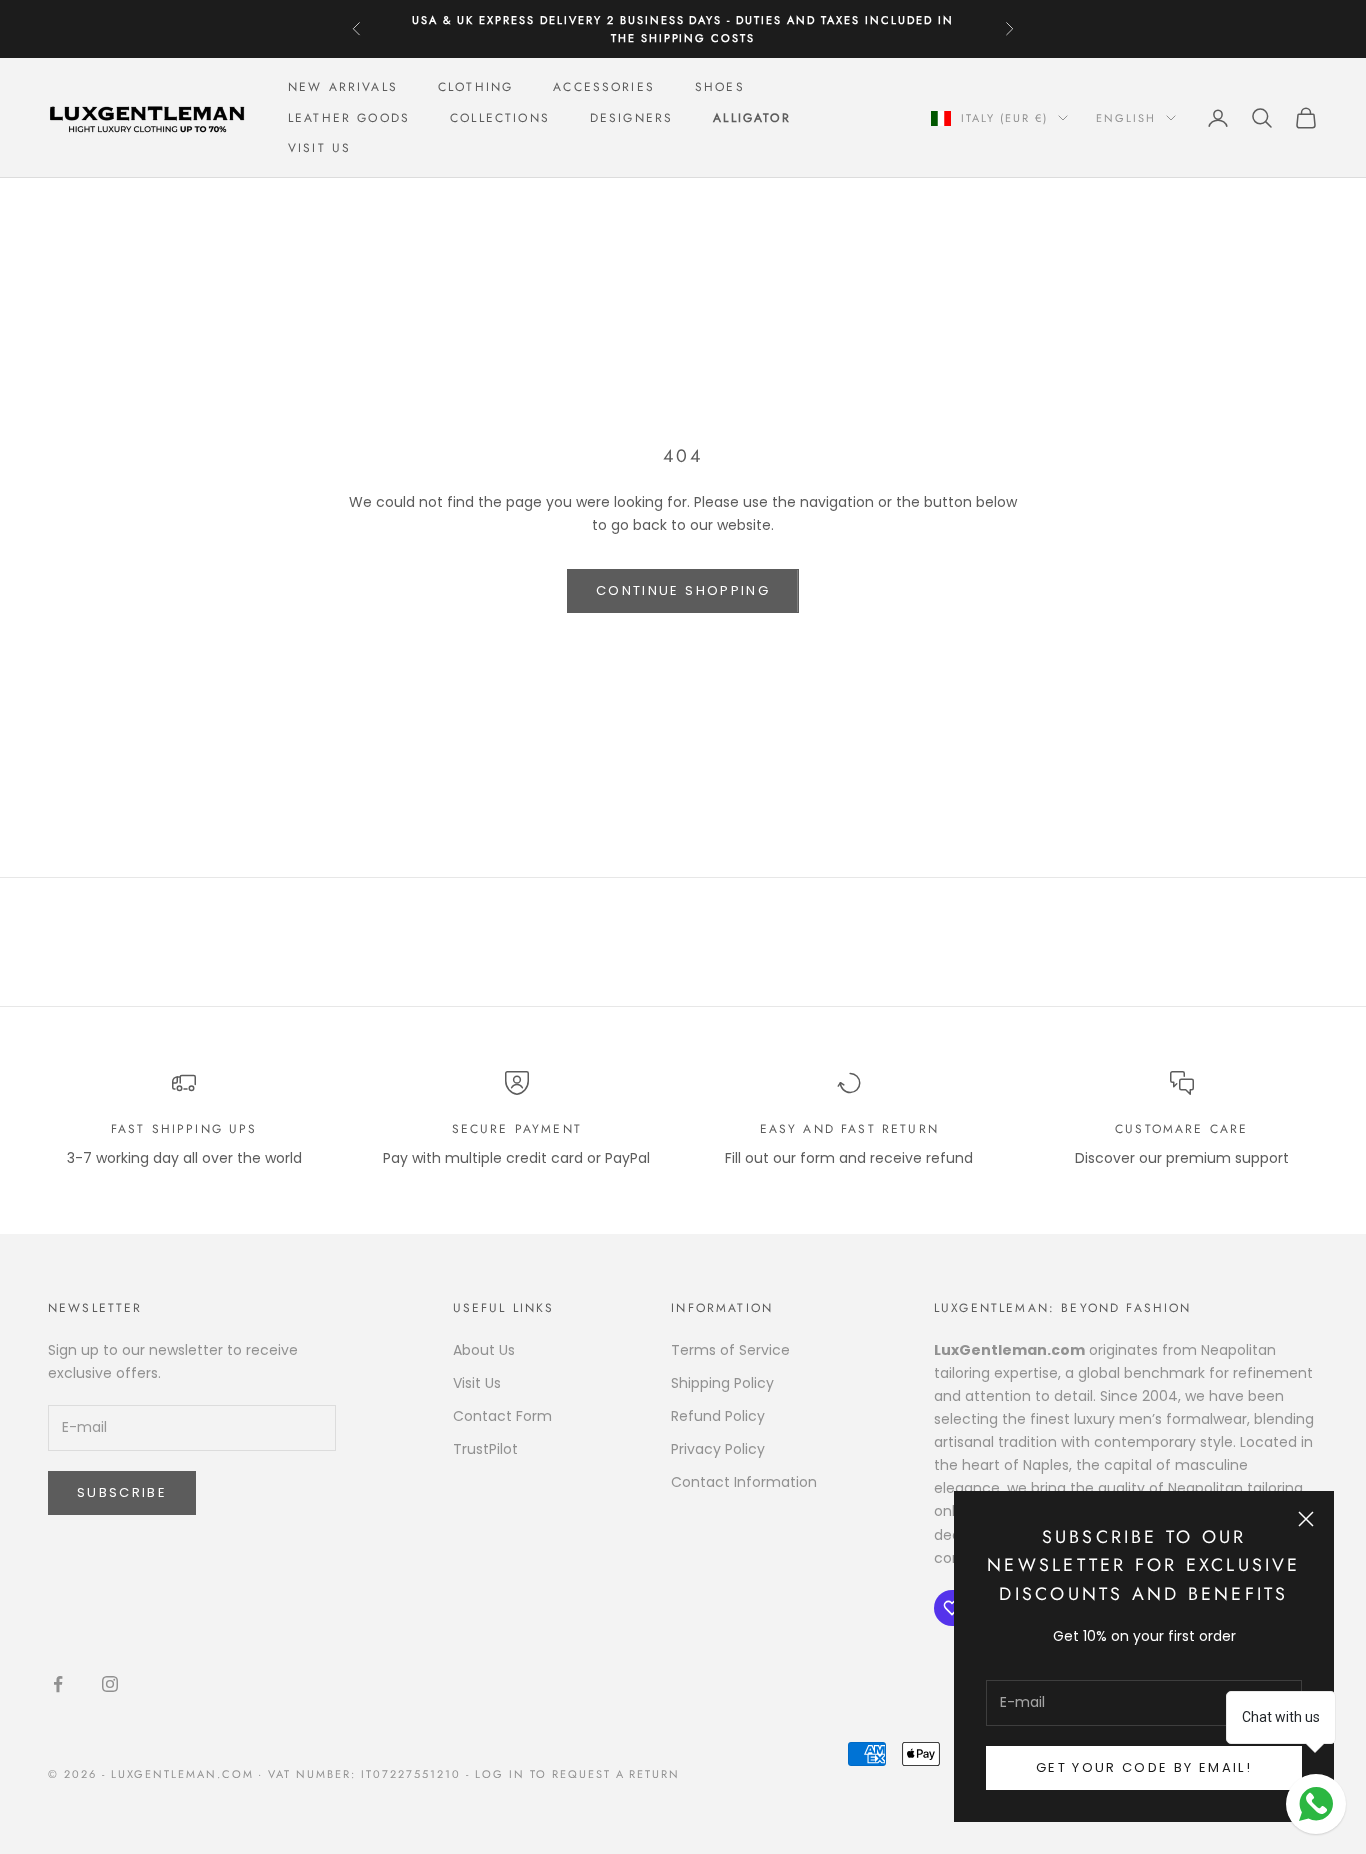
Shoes (720, 87)
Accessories (604, 87)
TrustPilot (485, 1449)
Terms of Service (730, 1350)
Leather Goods (349, 118)
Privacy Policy (718, 1449)
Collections (500, 118)
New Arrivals (343, 87)
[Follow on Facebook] (58, 1684)
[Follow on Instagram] (110, 1684)
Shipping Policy (722, 1383)
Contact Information (744, 1482)
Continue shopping (683, 590)
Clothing (475, 87)
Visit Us (319, 148)
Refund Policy (718, 1416)
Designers (631, 118)
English (1126, 118)
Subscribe (122, 1492)
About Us (484, 1350)
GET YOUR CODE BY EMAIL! (1144, 1767)
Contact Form (502, 1416)
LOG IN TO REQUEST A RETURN (577, 1774)
